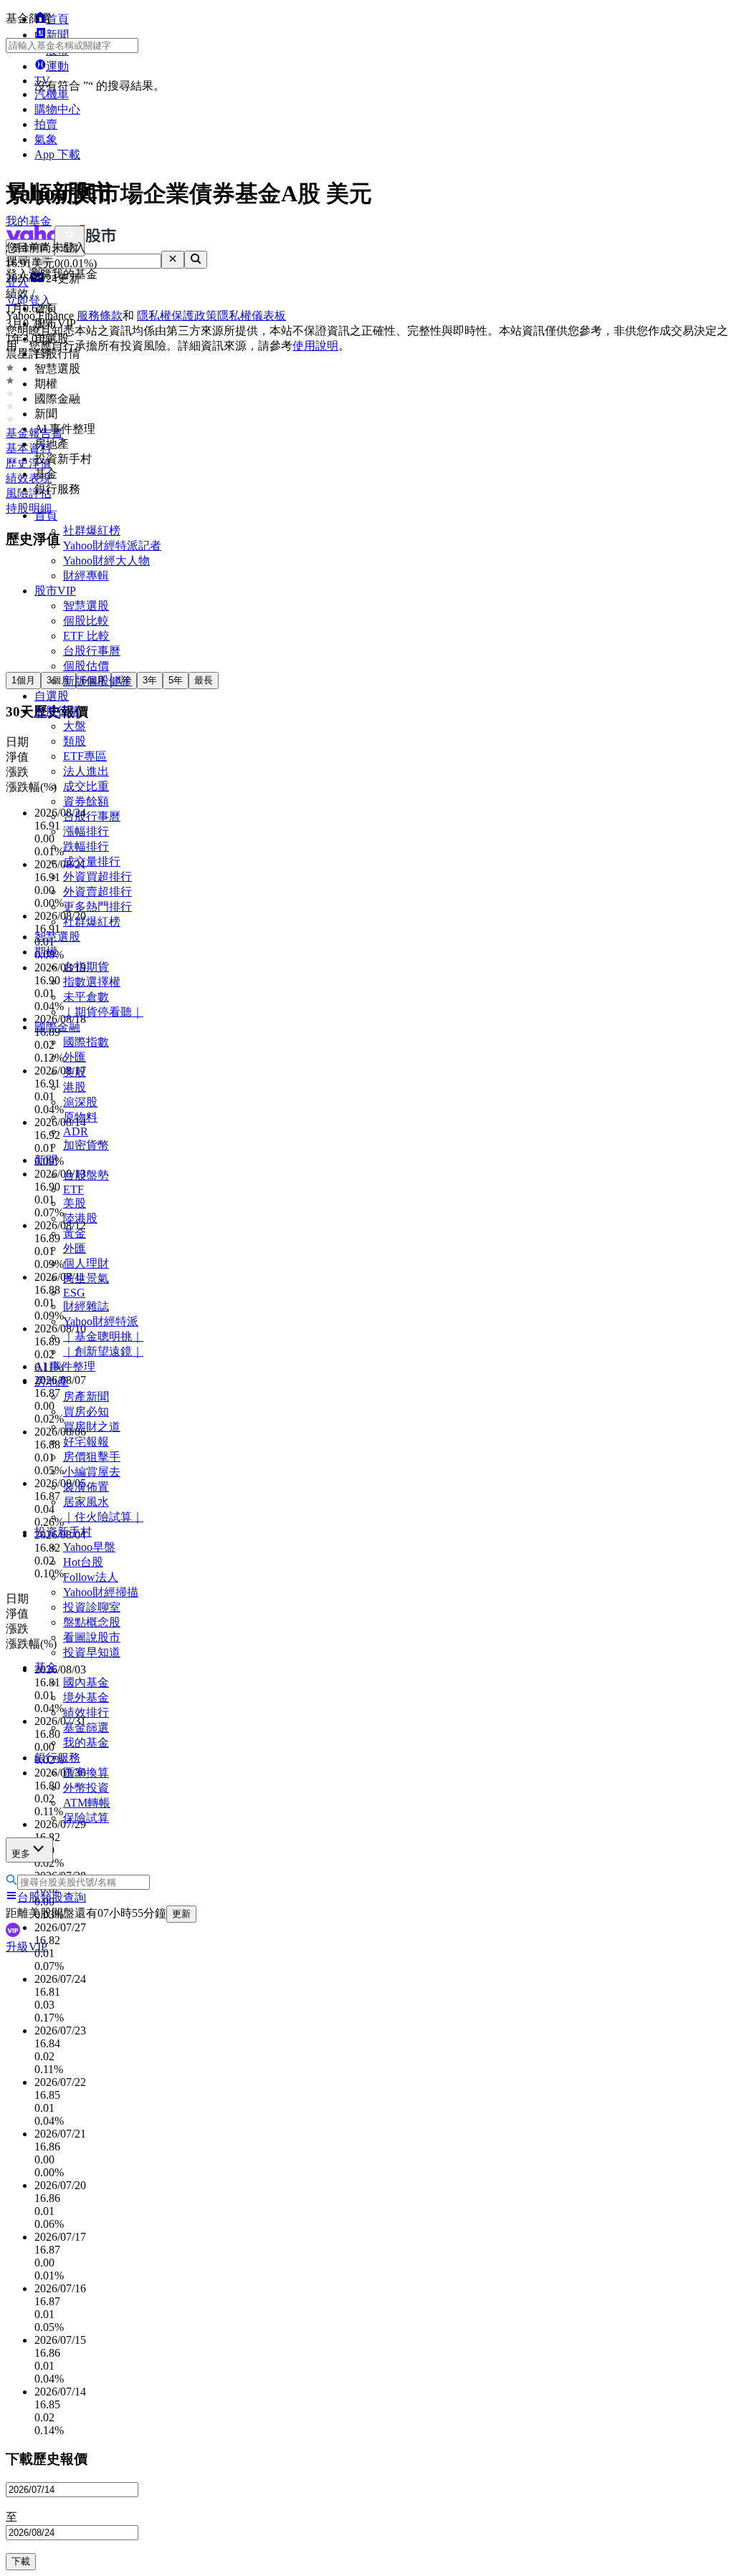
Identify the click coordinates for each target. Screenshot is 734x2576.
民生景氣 (86, 1278)
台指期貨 (86, 967)
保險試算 (86, 1818)
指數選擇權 (92, 982)
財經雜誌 (86, 1306)
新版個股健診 (97, 681)
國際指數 (86, 1042)
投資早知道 (92, 1652)
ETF (73, 1190)
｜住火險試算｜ (103, 1517)
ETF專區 (85, 756)
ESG (74, 1293)
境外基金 (86, 1697)
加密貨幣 (86, 1145)
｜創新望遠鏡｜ (103, 1351)
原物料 (80, 1117)
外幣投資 (86, 1788)
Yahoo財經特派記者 (112, 546)
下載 (21, 2561)
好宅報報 (86, 1442)
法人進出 (86, 771)
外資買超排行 (97, 876)
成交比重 (86, 786)
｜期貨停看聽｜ (103, 1012)
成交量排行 (92, 861)
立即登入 (29, 301)
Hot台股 (83, 1562)
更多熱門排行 (97, 907)
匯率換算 (86, 1773)
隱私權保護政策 (177, 316)
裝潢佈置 (86, 1487)
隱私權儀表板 (252, 316)
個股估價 (86, 666)
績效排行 (86, 1712)
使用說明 (315, 346)
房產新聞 (86, 1397)
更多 (21, 1854)
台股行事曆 (92, 651)
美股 (75, 1072)
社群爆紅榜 (92, 530)
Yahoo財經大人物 (106, 561)
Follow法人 (91, 1577)
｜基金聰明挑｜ (103, 1336)
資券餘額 (86, 801)
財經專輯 (86, 576)
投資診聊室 (92, 1607)
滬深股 (80, 1102)
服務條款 (100, 316)
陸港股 (80, 1218)
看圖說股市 (92, 1637)
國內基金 (86, 1682)
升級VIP (27, 1947)
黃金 (75, 1233)
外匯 (75, 1057)
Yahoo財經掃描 (101, 1592)
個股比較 (86, 621)
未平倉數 (86, 997)
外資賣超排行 (97, 891)
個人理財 (86, 1263)
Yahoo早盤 (89, 1547)
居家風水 (86, 1502)
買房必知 (86, 1412)
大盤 (75, 726)
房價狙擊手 (92, 1457)
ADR (76, 1131)
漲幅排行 (86, 831)
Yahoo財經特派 (101, 1321)
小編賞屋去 (92, 1472)
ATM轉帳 (87, 1803)
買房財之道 (92, 1427)
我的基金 (86, 1743)
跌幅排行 (86, 846)
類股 (75, 741)
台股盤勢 (86, 1175)
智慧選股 (86, 606)
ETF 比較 (86, 636)
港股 (75, 1087)
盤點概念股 (92, 1622)
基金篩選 (86, 1727)
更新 (181, 1914)
